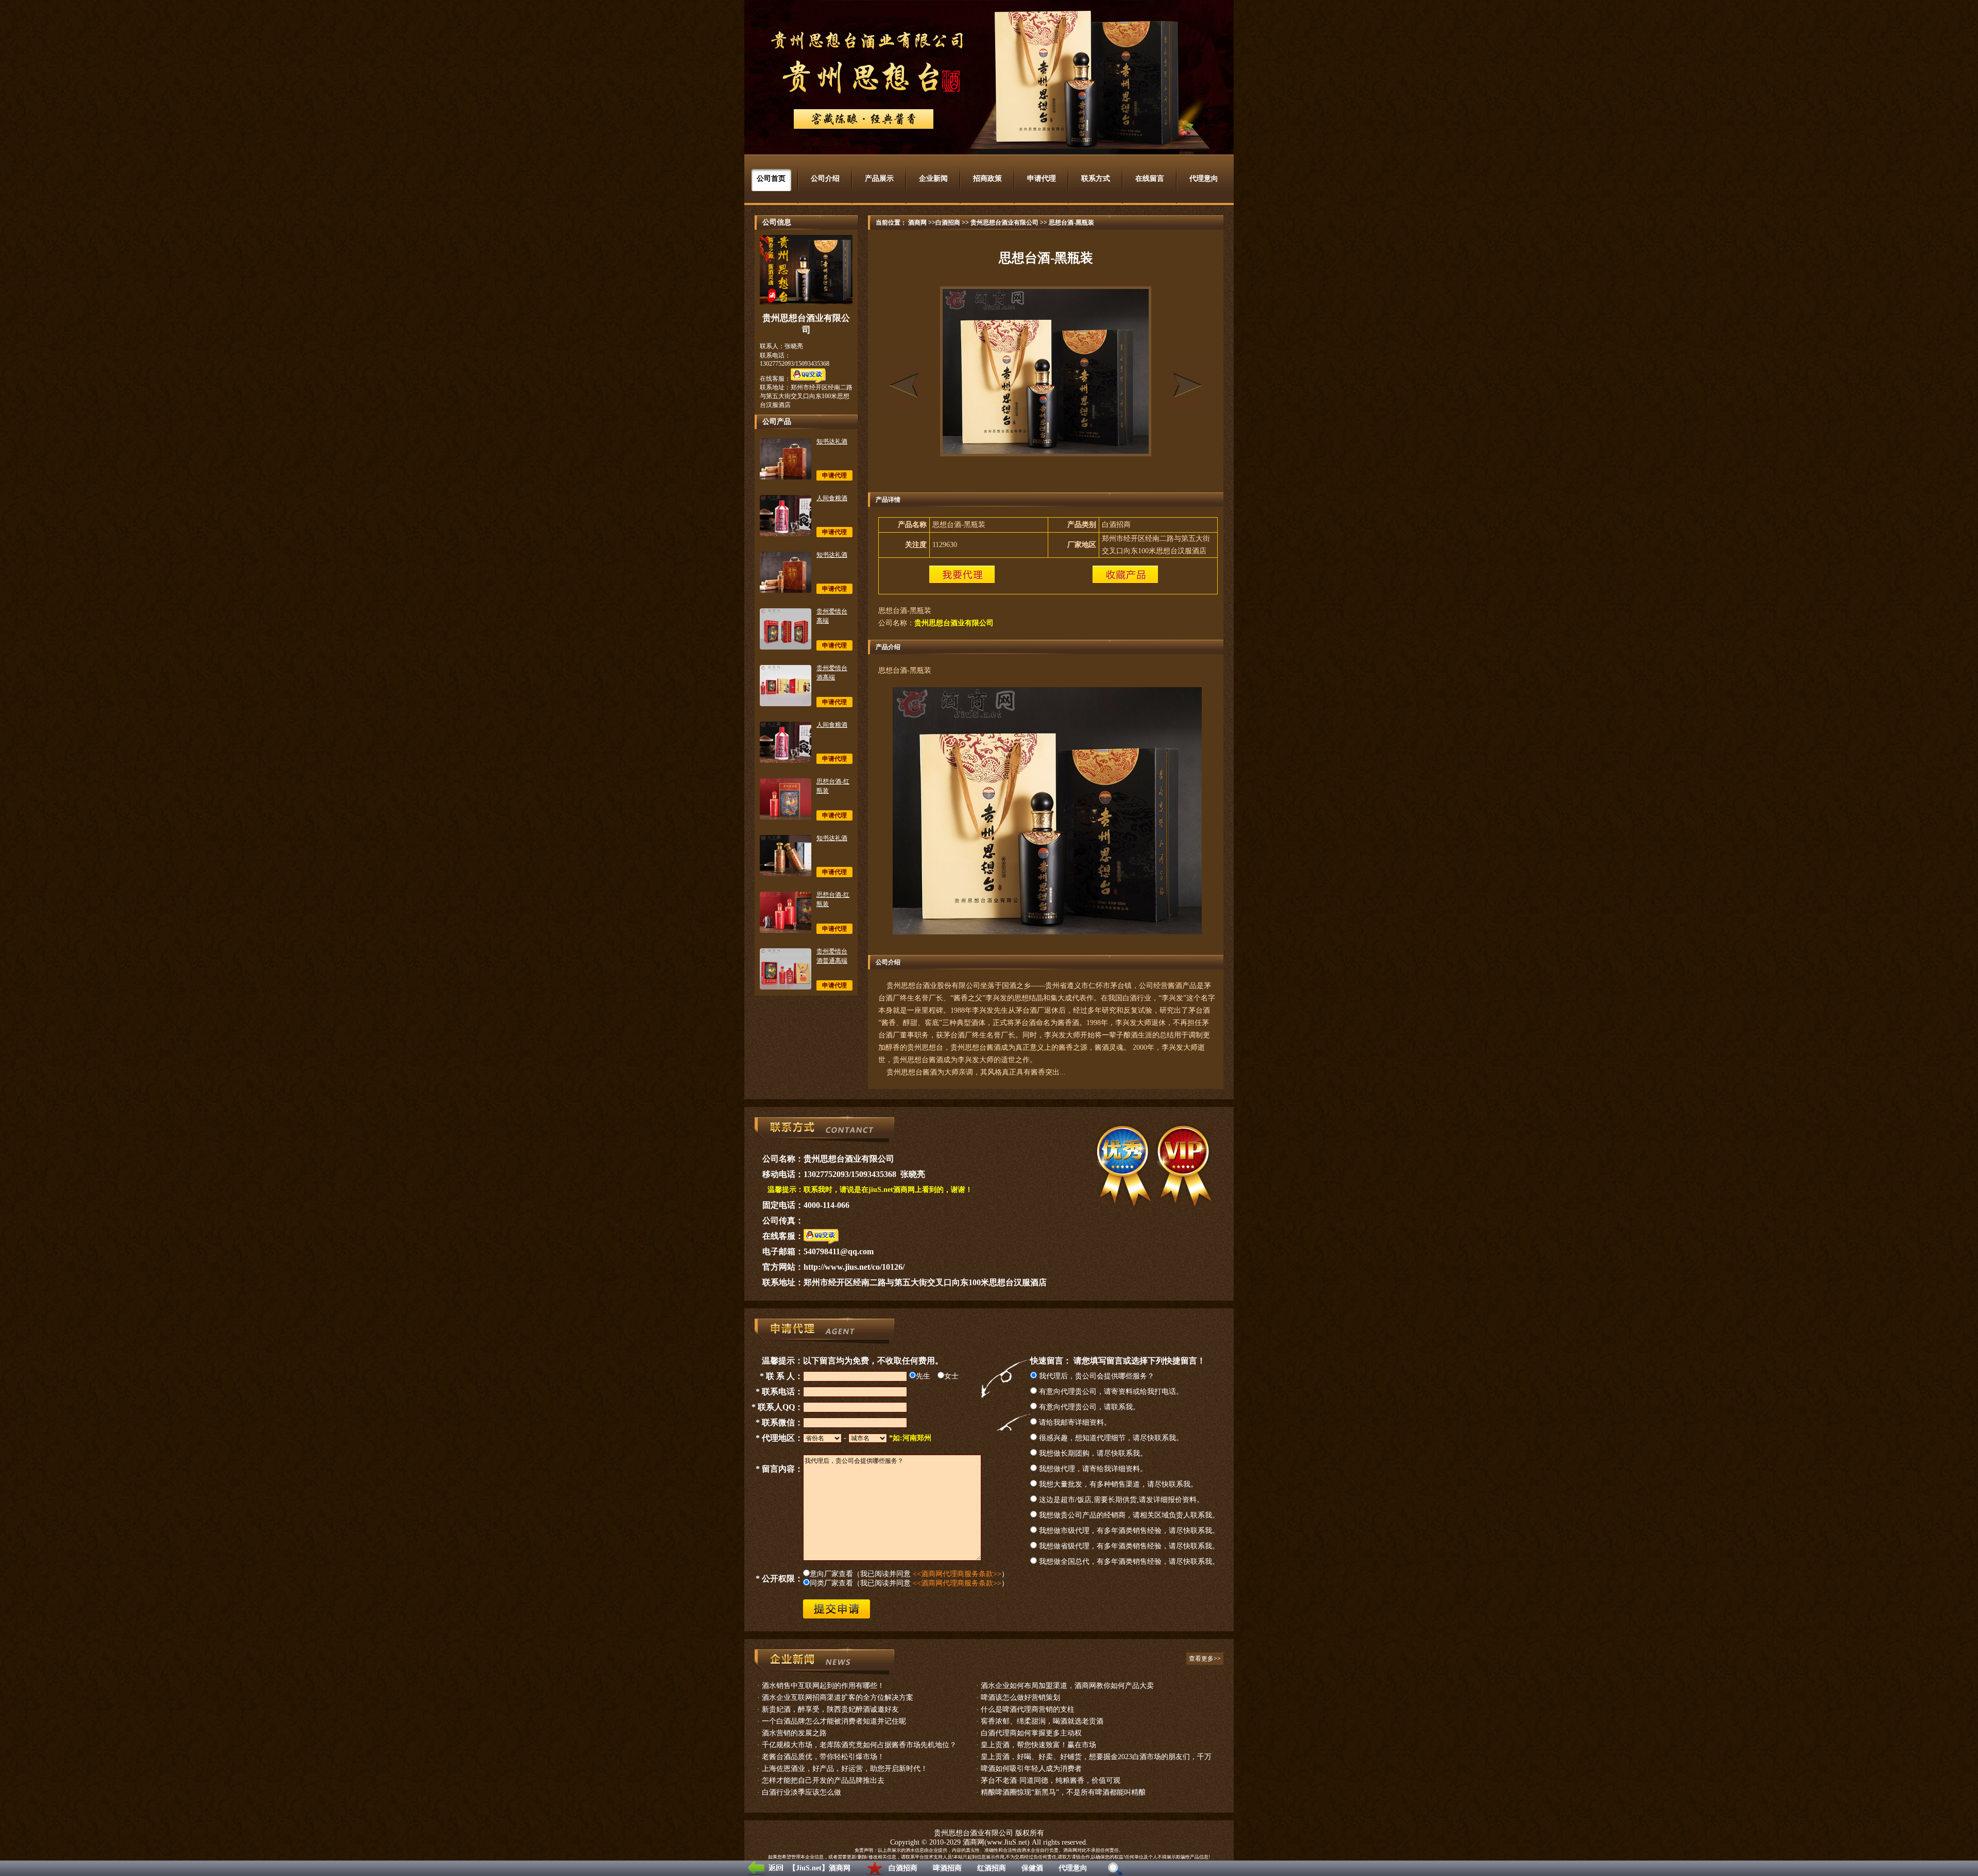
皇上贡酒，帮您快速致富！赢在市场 (1038, 1745)
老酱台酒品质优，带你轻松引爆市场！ (823, 1757)
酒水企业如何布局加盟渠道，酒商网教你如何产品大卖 (1067, 1686)
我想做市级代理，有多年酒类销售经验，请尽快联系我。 (1128, 1531)
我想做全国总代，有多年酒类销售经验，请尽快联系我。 (1128, 1562)
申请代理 (1042, 178)
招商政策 (987, 178)
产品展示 (879, 178)
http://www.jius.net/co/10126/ (854, 1267)
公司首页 (771, 178)
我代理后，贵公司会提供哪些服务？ (1096, 1376)
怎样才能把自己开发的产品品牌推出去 (823, 1780)
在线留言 (1150, 178)
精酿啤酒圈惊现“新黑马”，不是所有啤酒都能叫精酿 (1063, 1792)
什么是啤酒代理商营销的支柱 (1028, 1709)
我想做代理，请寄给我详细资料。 (1092, 1469)
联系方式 (1096, 178)
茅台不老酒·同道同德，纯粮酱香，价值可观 (1051, 1780)
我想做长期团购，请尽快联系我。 (1092, 1453)
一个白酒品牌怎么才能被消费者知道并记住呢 (834, 1721)
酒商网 (917, 223)
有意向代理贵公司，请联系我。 (1088, 1407)
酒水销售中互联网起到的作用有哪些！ (823, 1686)
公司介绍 (825, 178)
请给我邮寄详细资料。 (1074, 1422)
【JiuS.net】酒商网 (820, 1868)
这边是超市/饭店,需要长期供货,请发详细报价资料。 (1120, 1500)
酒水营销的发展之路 (794, 1733)
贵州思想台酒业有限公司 (1004, 223)
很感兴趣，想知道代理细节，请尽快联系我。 (1110, 1438)
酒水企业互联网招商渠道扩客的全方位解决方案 (838, 1698)
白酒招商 (903, 1868)
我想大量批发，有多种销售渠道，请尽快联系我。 (1117, 1484)
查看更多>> (1205, 1659)
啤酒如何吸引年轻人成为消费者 (1031, 1769)
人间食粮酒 (832, 498)
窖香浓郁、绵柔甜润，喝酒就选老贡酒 (1042, 1721)
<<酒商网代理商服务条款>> (957, 1574)
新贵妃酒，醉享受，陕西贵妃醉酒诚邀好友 (830, 1709)
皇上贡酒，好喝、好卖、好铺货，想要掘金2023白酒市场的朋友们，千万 (1096, 1757)
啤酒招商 (947, 1868)
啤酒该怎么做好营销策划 (1020, 1698)
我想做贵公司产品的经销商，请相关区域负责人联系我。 (1128, 1515)
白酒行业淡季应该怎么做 (802, 1792)
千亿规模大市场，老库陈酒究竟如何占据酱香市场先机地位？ (859, 1745)
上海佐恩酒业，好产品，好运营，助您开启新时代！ (845, 1769)
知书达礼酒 (832, 441)
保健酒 (1032, 1868)
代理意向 (1073, 1868)
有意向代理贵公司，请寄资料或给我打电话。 (1110, 1392)
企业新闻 (933, 178)
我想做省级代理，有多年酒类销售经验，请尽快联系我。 (1128, 1546)
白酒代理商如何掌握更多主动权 (1031, 1733)
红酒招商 (992, 1868)
